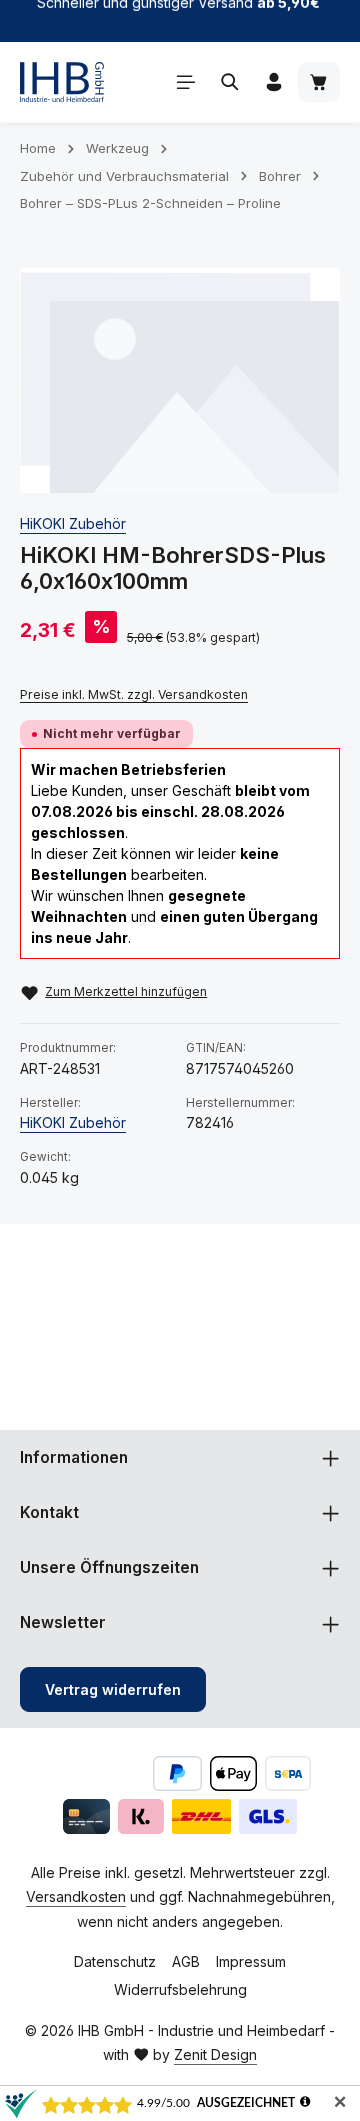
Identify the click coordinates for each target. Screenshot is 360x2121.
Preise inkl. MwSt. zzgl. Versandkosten (134, 694)
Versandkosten (76, 1896)
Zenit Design (215, 2054)
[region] (180, 380)
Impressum (251, 1961)
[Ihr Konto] (274, 82)
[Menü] (186, 82)
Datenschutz (115, 1961)
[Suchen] (230, 82)
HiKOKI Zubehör (73, 523)
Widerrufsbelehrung (180, 1989)
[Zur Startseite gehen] (62, 82)
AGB (186, 1961)
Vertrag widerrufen (113, 1689)
